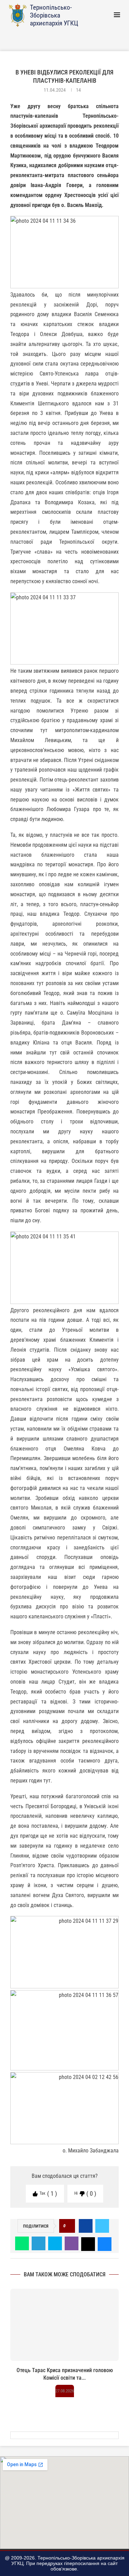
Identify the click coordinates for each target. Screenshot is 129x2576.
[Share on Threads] (88, 2243)
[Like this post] (69, 2226)
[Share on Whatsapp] (22, 2243)
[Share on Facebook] (86, 2226)
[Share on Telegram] (39, 2243)
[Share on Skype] (55, 2243)
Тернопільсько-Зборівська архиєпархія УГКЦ (54, 15)
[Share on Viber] (72, 2243)
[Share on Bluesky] (105, 2243)
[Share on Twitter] (102, 2226)
